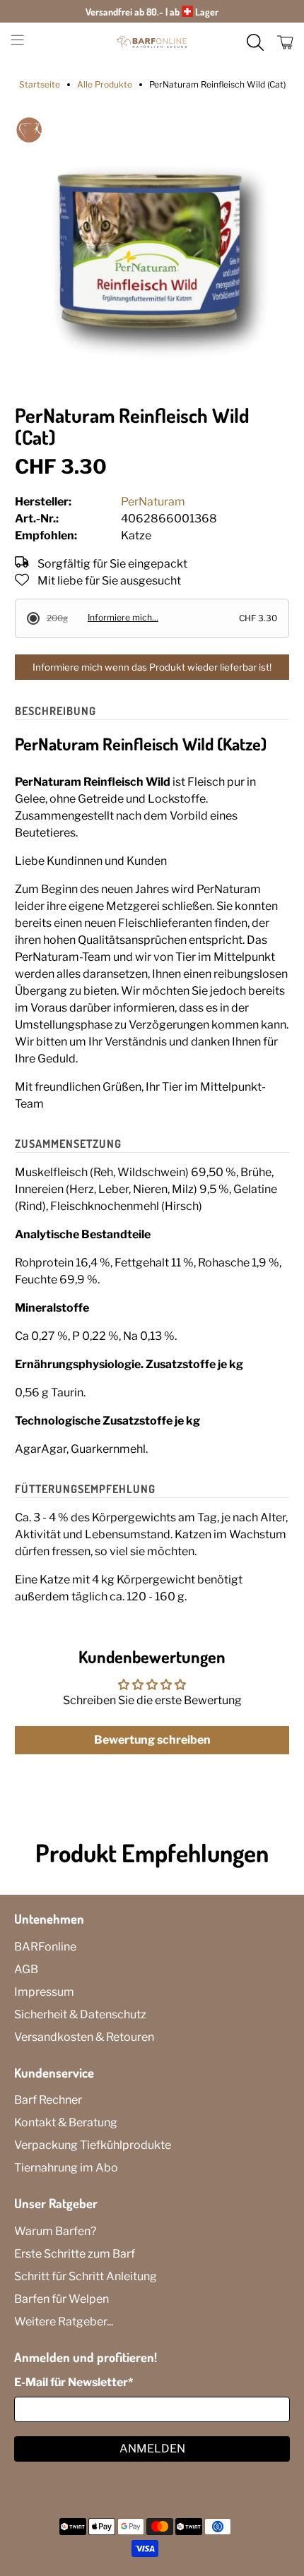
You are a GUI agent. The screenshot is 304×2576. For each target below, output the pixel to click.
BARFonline (45, 1947)
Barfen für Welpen (62, 2299)
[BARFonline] (152, 42)
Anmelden (152, 2449)
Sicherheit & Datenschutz (80, 2014)
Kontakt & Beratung (66, 2122)
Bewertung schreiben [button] (152, 1740)
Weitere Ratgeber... (64, 2322)
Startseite (40, 85)
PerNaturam (153, 502)
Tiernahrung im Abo (66, 2168)
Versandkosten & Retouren (84, 2037)
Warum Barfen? (55, 2231)
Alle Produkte (105, 85)
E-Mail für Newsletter (74, 2382)
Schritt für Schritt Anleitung (86, 2276)
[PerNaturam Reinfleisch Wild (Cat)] (152, 253)
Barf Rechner (48, 2100)
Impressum (44, 1992)
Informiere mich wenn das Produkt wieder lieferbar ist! (152, 667)
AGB (26, 1969)
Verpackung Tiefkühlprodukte (93, 2145)
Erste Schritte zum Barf (75, 2254)
